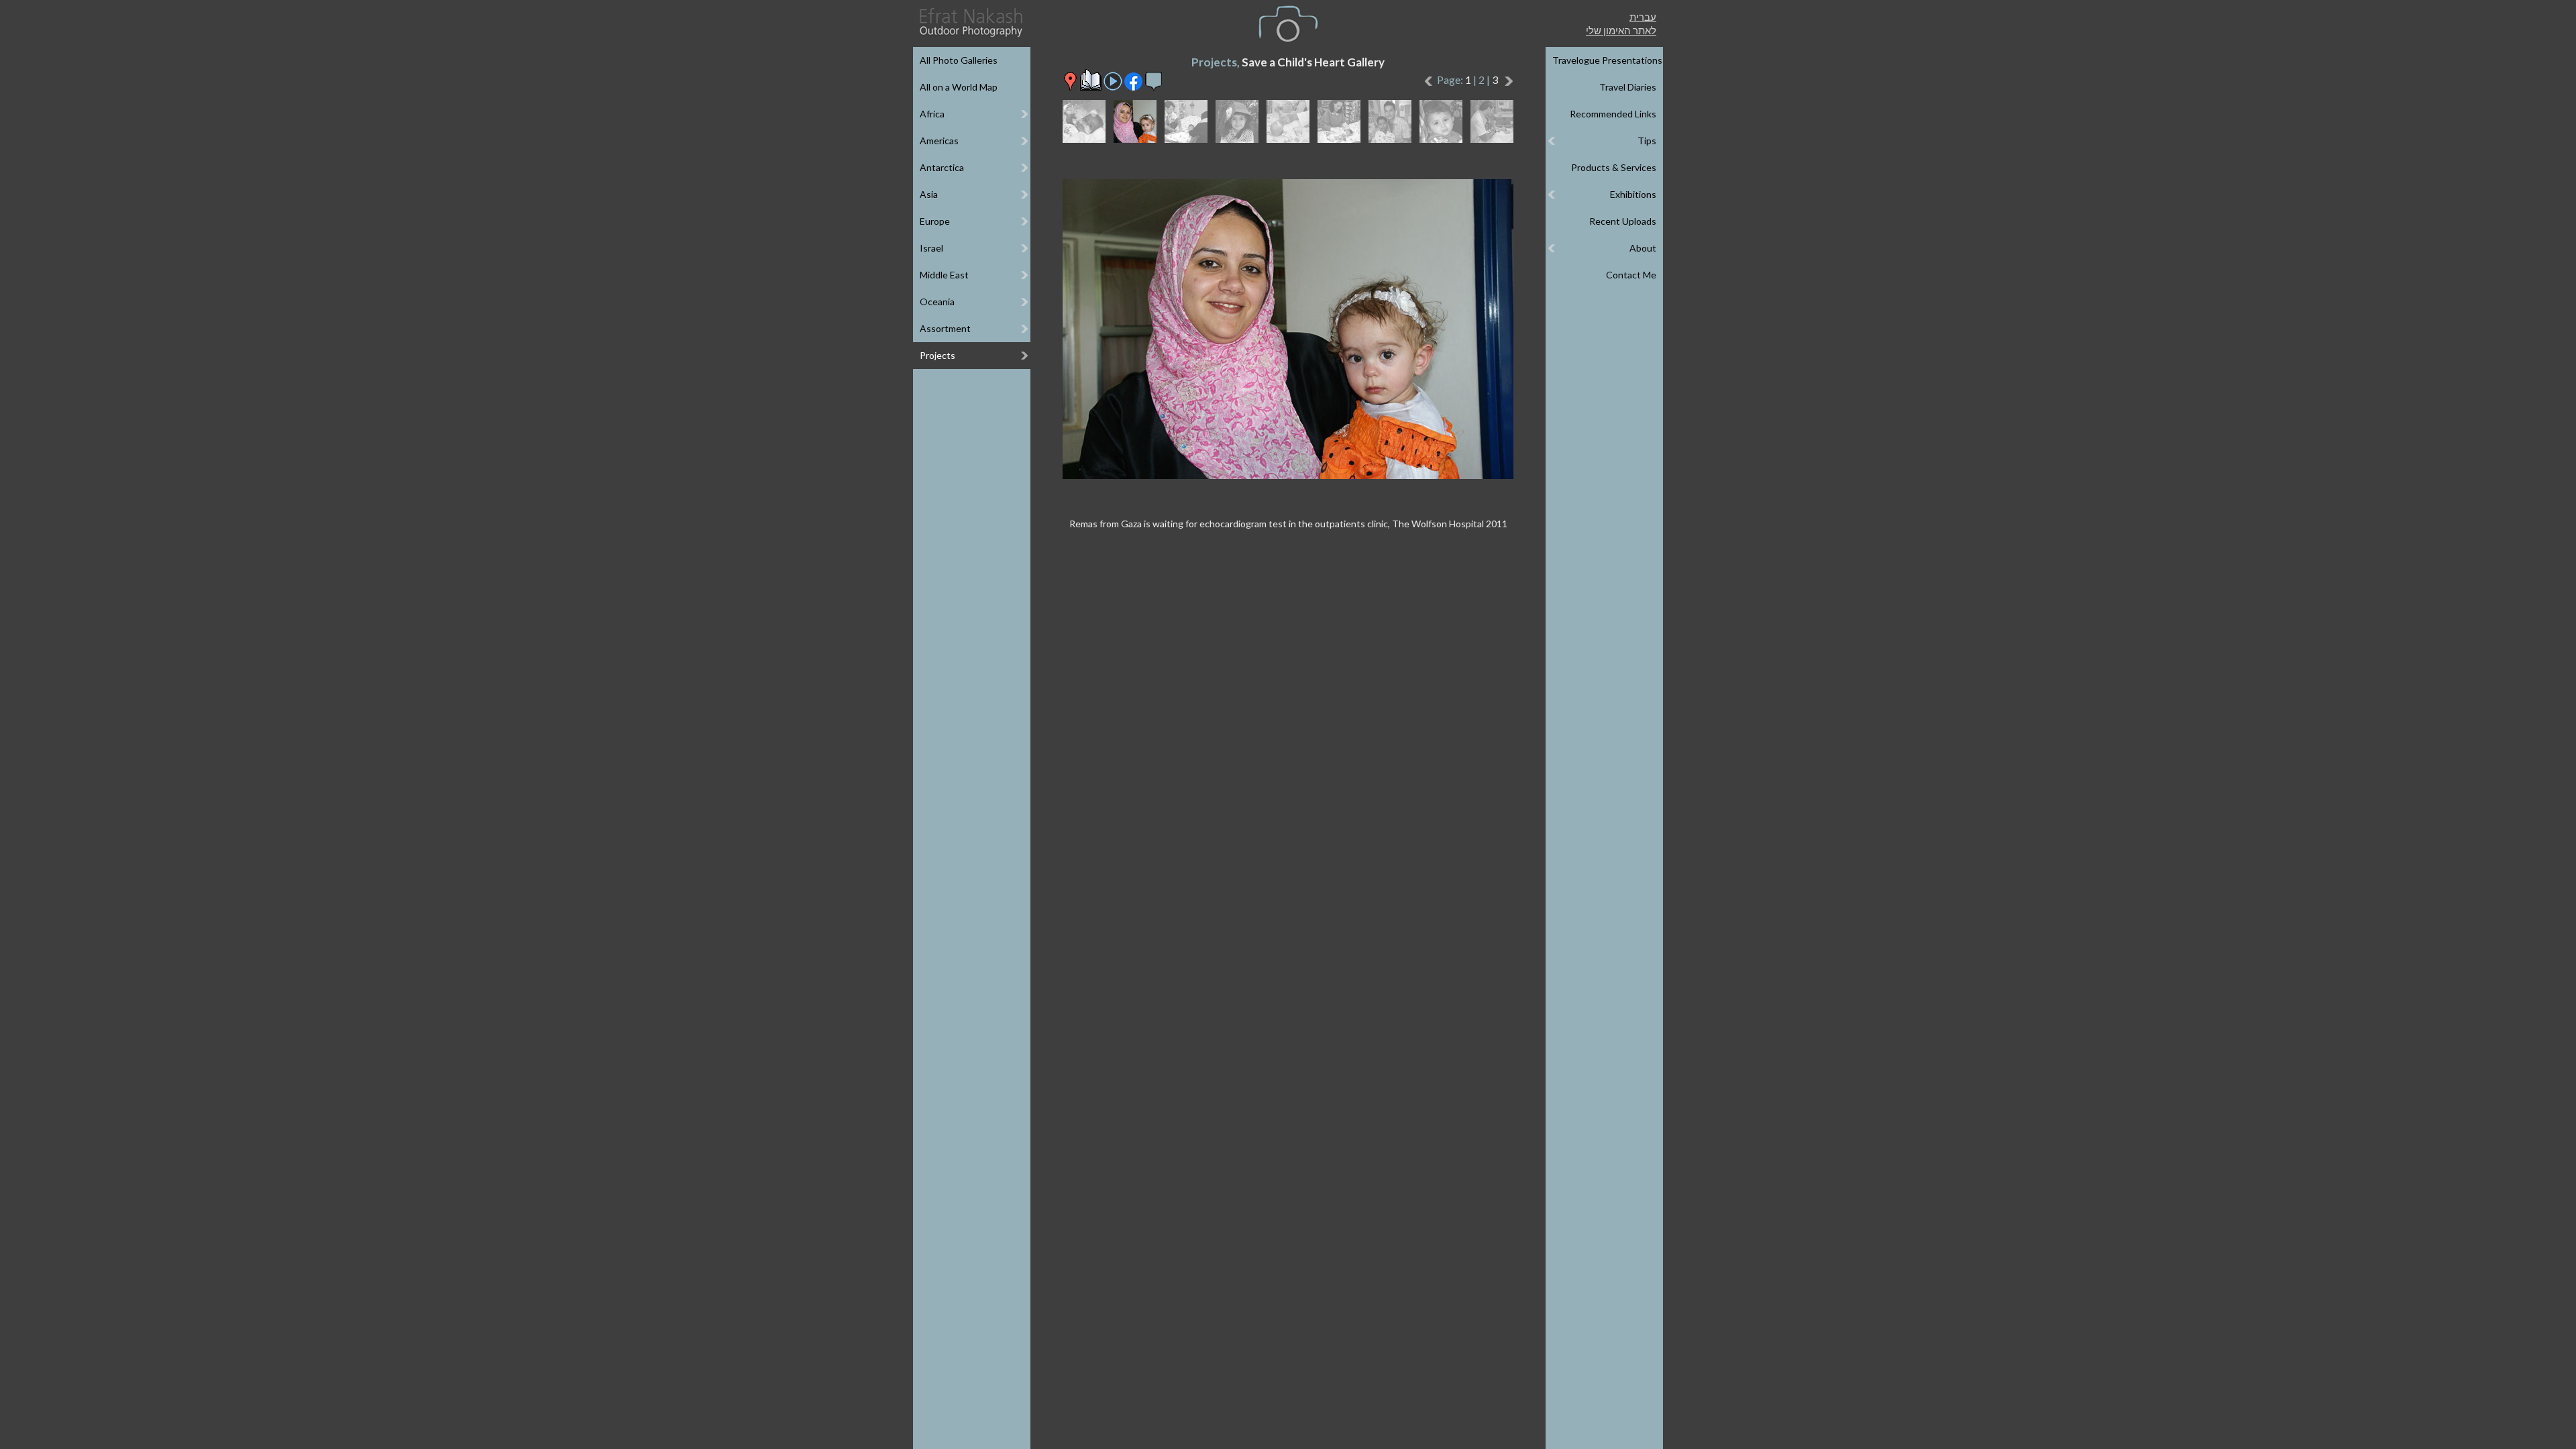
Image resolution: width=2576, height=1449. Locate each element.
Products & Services (1614, 167)
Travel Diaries (1628, 87)
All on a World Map (959, 87)
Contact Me (1631, 275)
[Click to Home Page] (970, 22)
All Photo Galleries (959, 60)
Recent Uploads (1623, 221)
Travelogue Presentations (1607, 60)
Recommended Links (1613, 114)
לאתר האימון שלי (1621, 30)
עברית (1643, 17)
